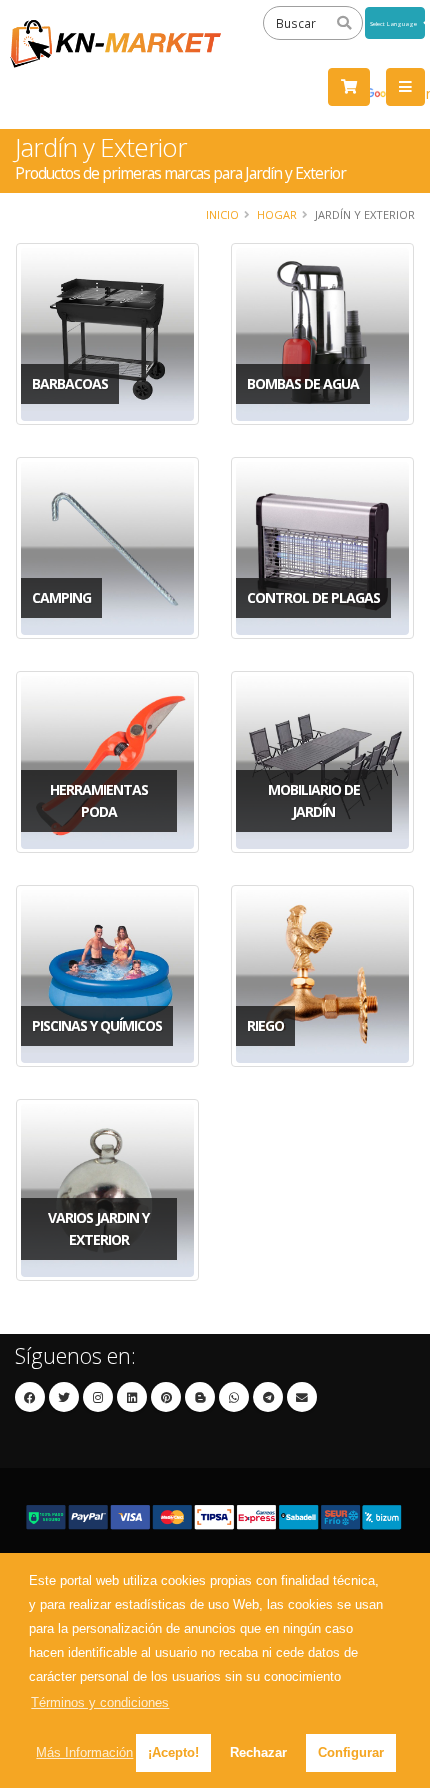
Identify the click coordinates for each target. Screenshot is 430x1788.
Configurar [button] (351, 1752)
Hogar (277, 214)
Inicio (222, 214)
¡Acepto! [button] (173, 1752)
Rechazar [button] (258, 1752)
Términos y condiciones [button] (100, 1702)
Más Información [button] (84, 1752)
